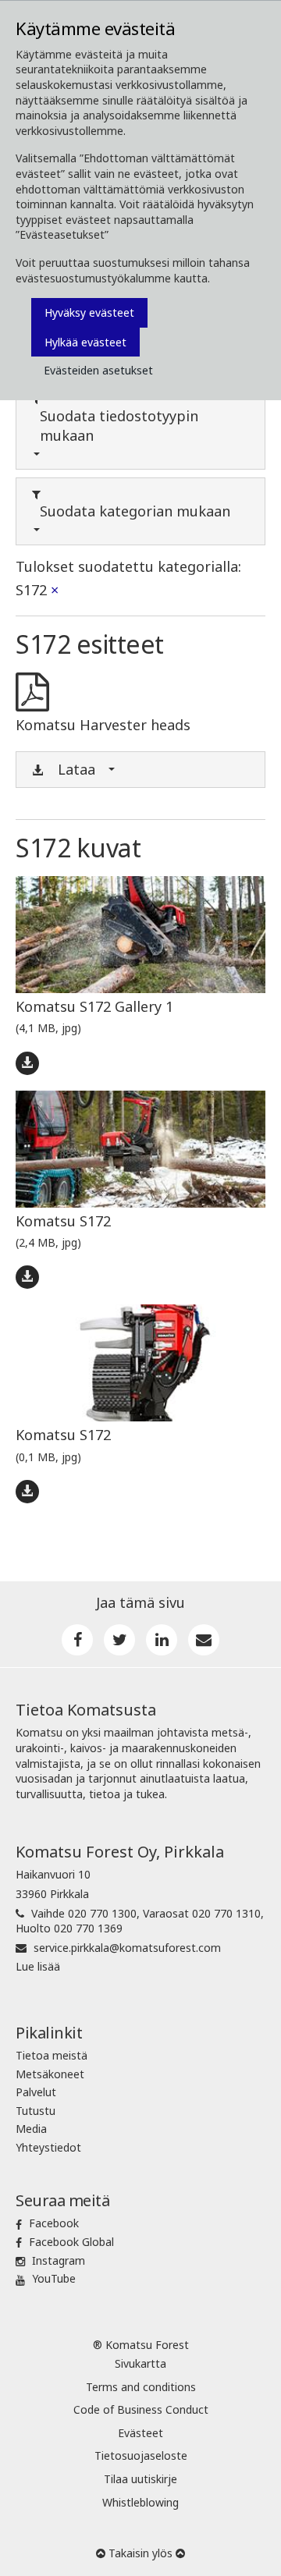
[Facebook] (77, 1640)
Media (31, 2129)
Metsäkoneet (50, 2074)
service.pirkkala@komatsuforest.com (127, 1948)
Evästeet (140, 2433)
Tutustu (36, 2111)
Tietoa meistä (52, 2055)
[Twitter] (119, 1640)
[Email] (204, 1640)
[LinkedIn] (162, 1640)
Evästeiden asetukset (98, 370)
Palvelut (36, 2092)
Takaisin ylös (140, 2553)
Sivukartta (140, 2363)
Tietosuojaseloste (141, 2455)
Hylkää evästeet (85, 342)
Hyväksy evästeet (89, 312)
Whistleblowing (140, 2502)
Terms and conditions (141, 2387)
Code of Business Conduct (141, 2409)
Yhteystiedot (48, 2147)
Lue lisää (38, 1966)
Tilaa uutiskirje (140, 2479)
